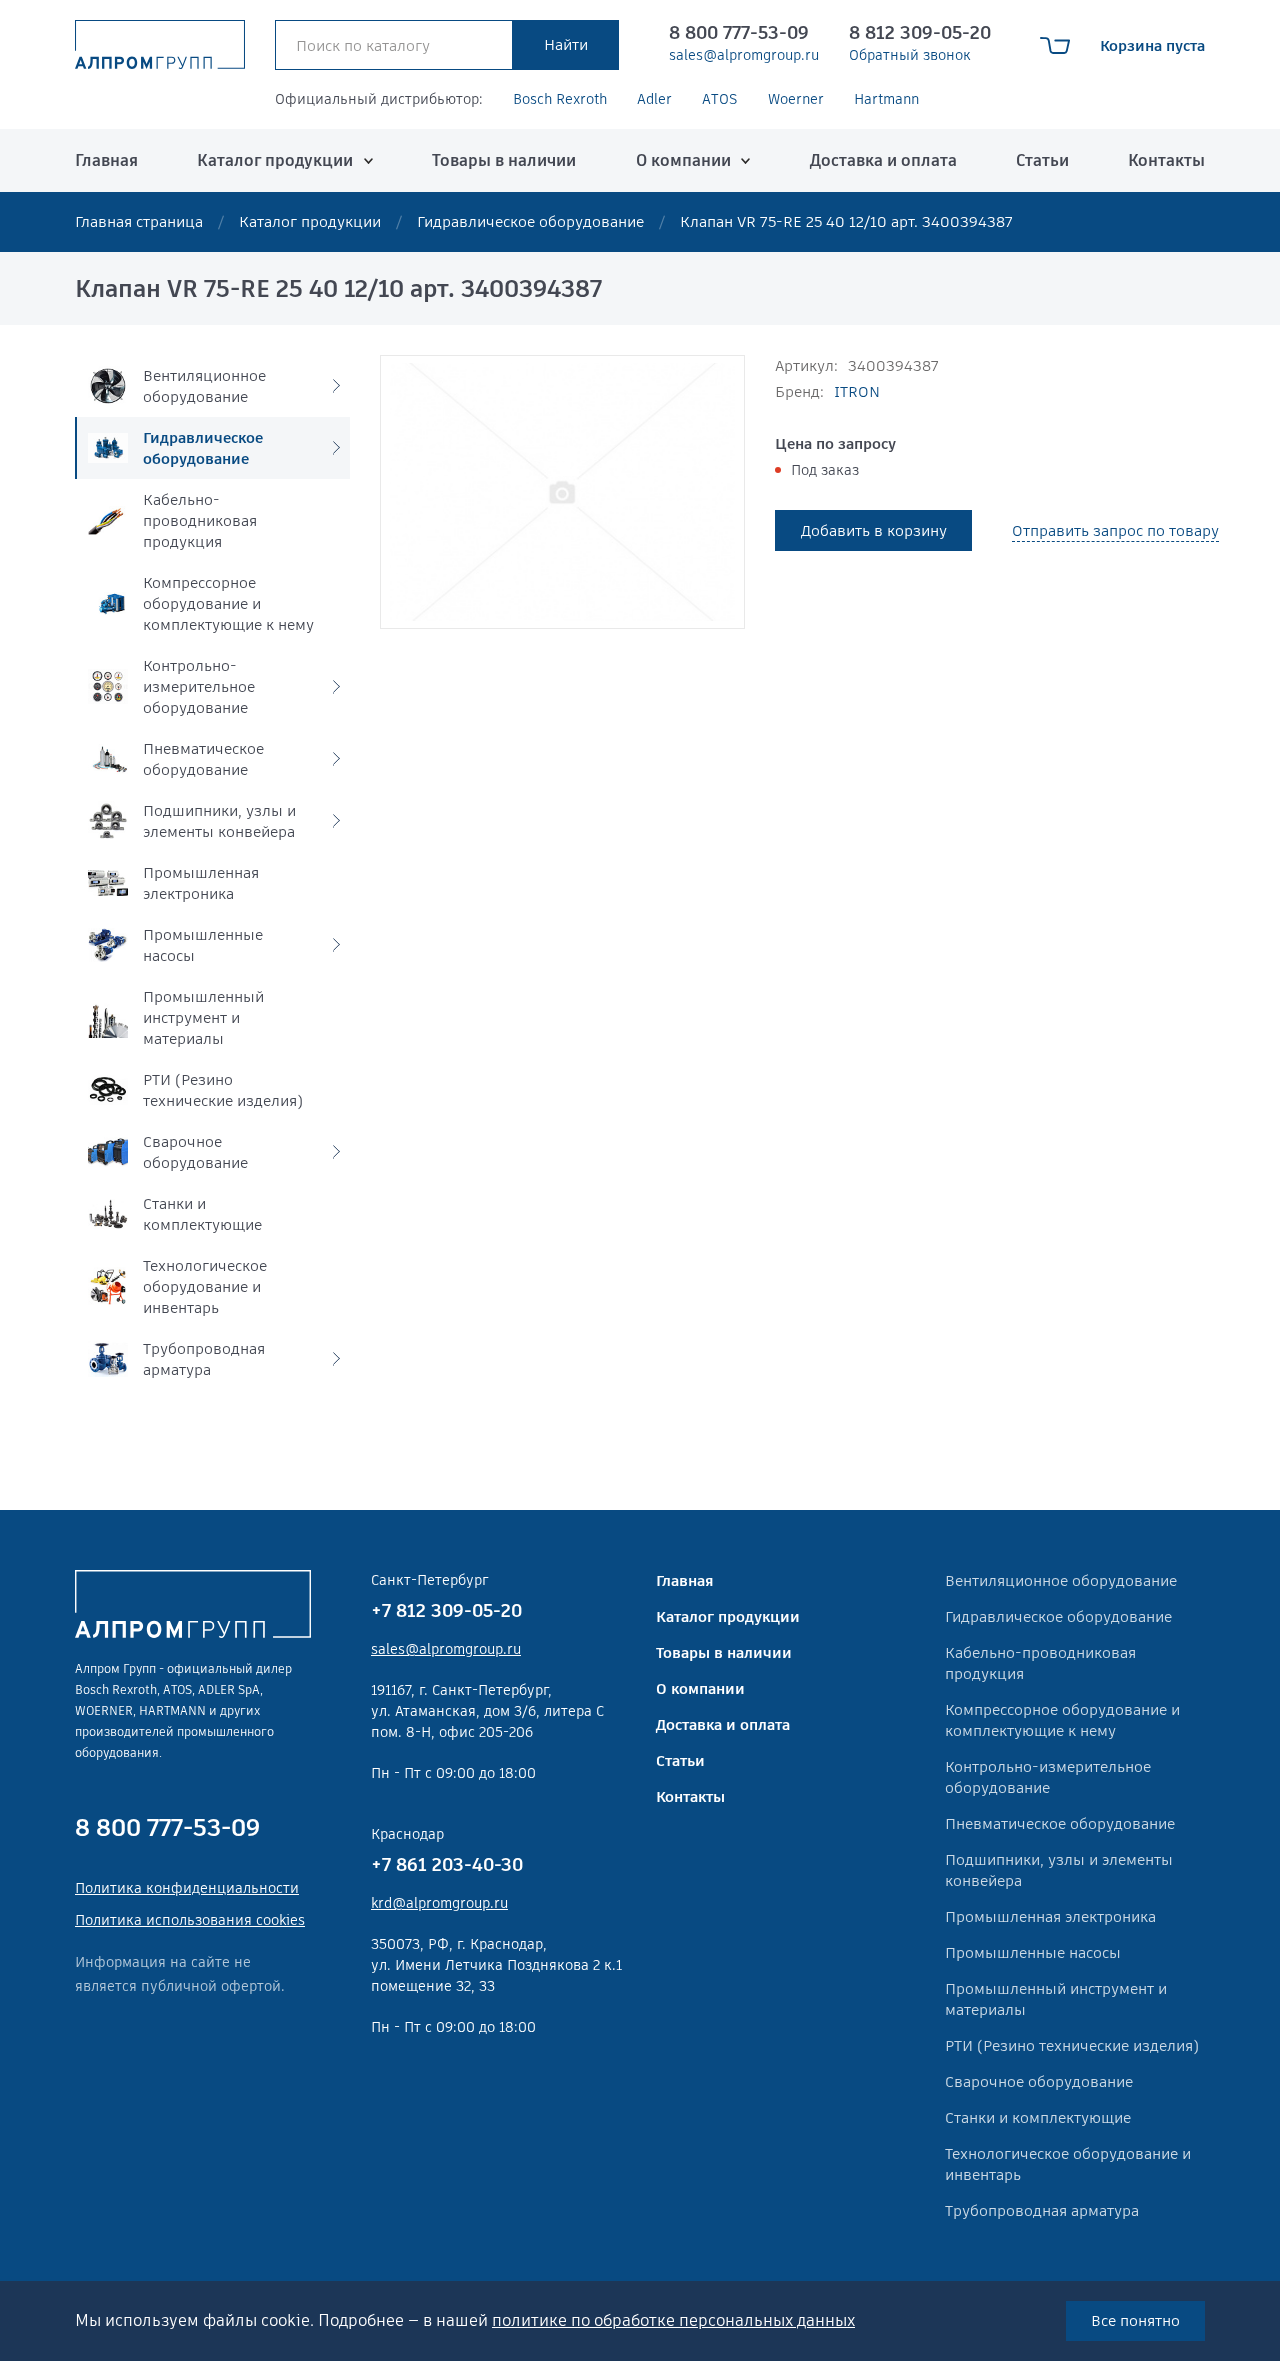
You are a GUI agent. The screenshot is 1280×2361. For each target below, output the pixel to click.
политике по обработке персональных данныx (673, 2320)
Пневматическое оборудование (1060, 1823)
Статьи (1042, 160)
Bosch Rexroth (560, 99)
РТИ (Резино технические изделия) (1072, 2045)
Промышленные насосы (1033, 1952)
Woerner (796, 99)
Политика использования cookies (190, 1920)
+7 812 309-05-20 (446, 1610)
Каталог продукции (275, 160)
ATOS (720, 99)
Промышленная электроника (1050, 1916)
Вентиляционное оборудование (1061, 1580)
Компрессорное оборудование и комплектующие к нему (1062, 1720)
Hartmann (886, 99)
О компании (683, 160)
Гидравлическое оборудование (530, 222)
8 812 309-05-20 (920, 32)
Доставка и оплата (883, 160)
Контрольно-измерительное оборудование (1048, 1777)
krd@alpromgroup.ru (439, 1903)
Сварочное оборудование (1039, 2081)
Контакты (1166, 160)
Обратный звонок (910, 55)
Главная (106, 160)
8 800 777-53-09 (739, 32)
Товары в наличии (504, 160)
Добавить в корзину (874, 530)
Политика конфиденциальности (187, 1888)
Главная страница (139, 222)
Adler (654, 99)
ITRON (857, 391)
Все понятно (1135, 2320)
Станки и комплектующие (1038, 2117)
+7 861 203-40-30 (447, 1864)
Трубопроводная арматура (1042, 2210)
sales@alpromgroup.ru (744, 55)
